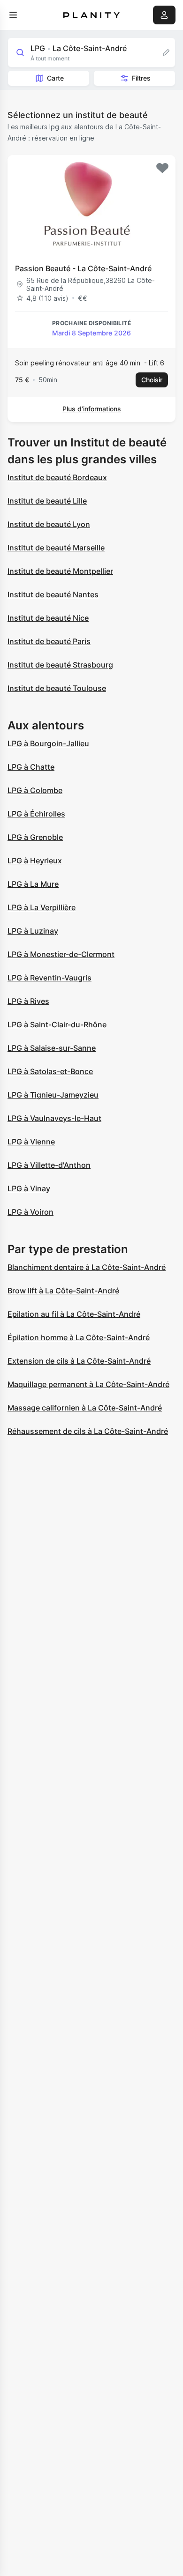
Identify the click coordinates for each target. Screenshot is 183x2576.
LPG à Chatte (31, 767)
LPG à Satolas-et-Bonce (50, 1071)
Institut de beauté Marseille (56, 548)
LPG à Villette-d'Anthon (49, 1165)
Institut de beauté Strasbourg (60, 665)
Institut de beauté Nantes (53, 594)
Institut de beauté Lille (47, 501)
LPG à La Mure (33, 884)
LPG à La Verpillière (42, 907)
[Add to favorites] (162, 168)
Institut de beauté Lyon (49, 524)
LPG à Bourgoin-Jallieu (48, 743)
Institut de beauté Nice (48, 618)
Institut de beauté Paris (49, 641)
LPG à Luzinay (33, 931)
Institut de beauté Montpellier (60, 571)
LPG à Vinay (29, 1188)
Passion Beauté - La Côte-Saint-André (83, 268)
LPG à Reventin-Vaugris (50, 978)
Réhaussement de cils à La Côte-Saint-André (88, 1431)
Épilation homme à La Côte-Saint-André (79, 1337)
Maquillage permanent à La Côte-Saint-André (88, 1384)
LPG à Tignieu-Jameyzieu (53, 1095)
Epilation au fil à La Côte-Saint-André (74, 1314)
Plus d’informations (92, 409)
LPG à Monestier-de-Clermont (61, 954)
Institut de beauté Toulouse (57, 688)
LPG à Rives (28, 1001)
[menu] (13, 15)
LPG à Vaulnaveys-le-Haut (54, 1118)
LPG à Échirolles (36, 814)
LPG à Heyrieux (35, 861)
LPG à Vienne (31, 1142)
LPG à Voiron (30, 1212)
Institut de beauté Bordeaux (57, 477)
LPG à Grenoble (35, 837)
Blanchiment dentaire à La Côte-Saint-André (87, 1267)
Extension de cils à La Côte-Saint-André (79, 1361)
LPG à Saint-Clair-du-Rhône (57, 1024)
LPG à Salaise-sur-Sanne (52, 1048)
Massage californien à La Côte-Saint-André (85, 1408)
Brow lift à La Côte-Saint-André (63, 1291)
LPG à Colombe (35, 790)
